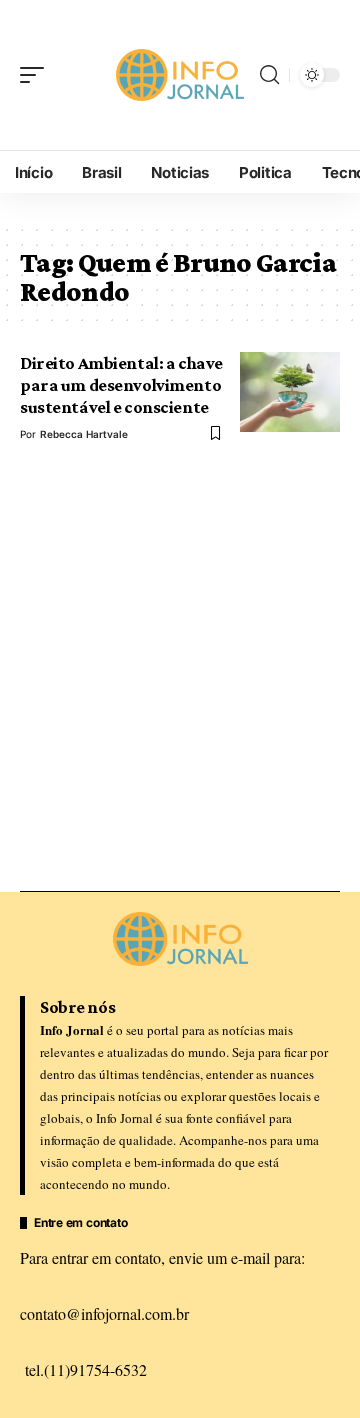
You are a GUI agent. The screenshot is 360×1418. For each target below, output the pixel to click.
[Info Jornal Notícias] (180, 74)
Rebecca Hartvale (84, 434)
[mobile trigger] (37, 75)
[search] (269, 75)
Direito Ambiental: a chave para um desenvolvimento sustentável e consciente (121, 385)
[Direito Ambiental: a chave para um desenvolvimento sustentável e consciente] (290, 392)
